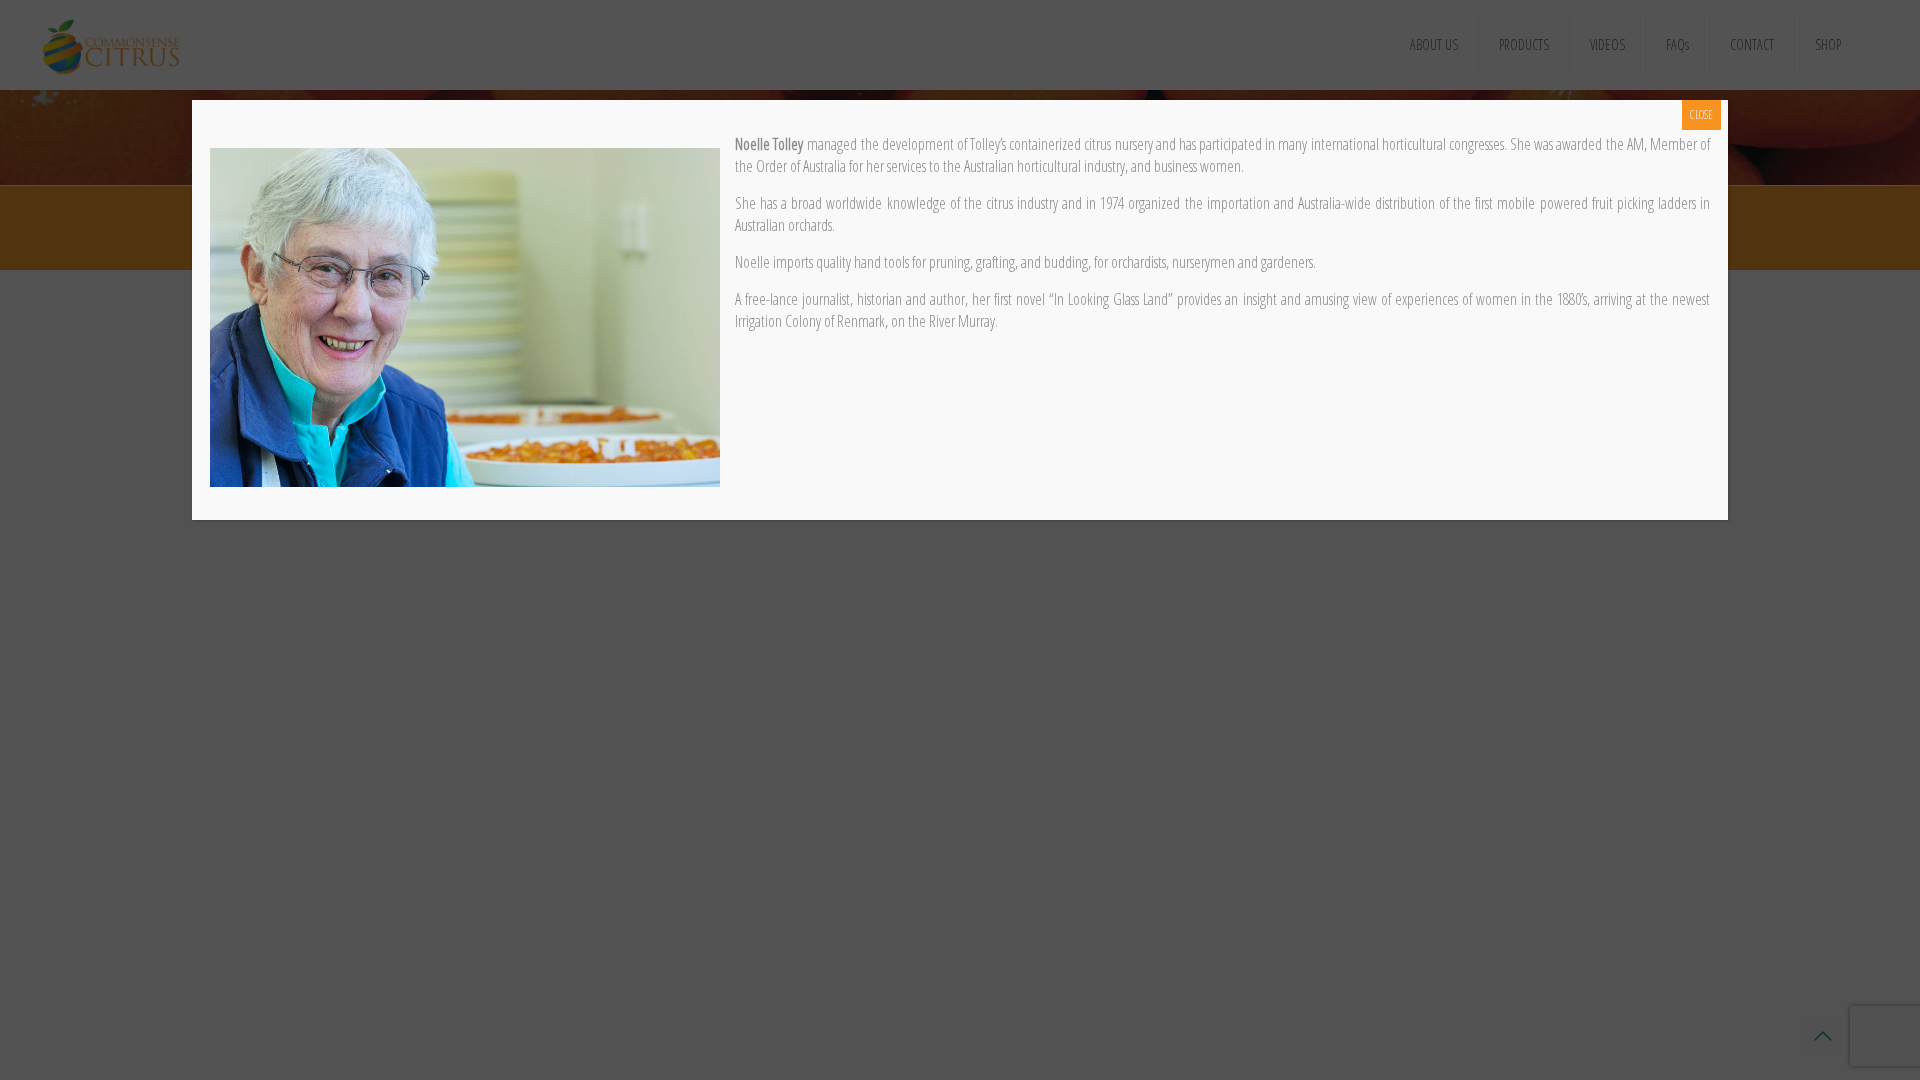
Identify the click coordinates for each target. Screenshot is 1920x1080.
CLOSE (1701, 114)
